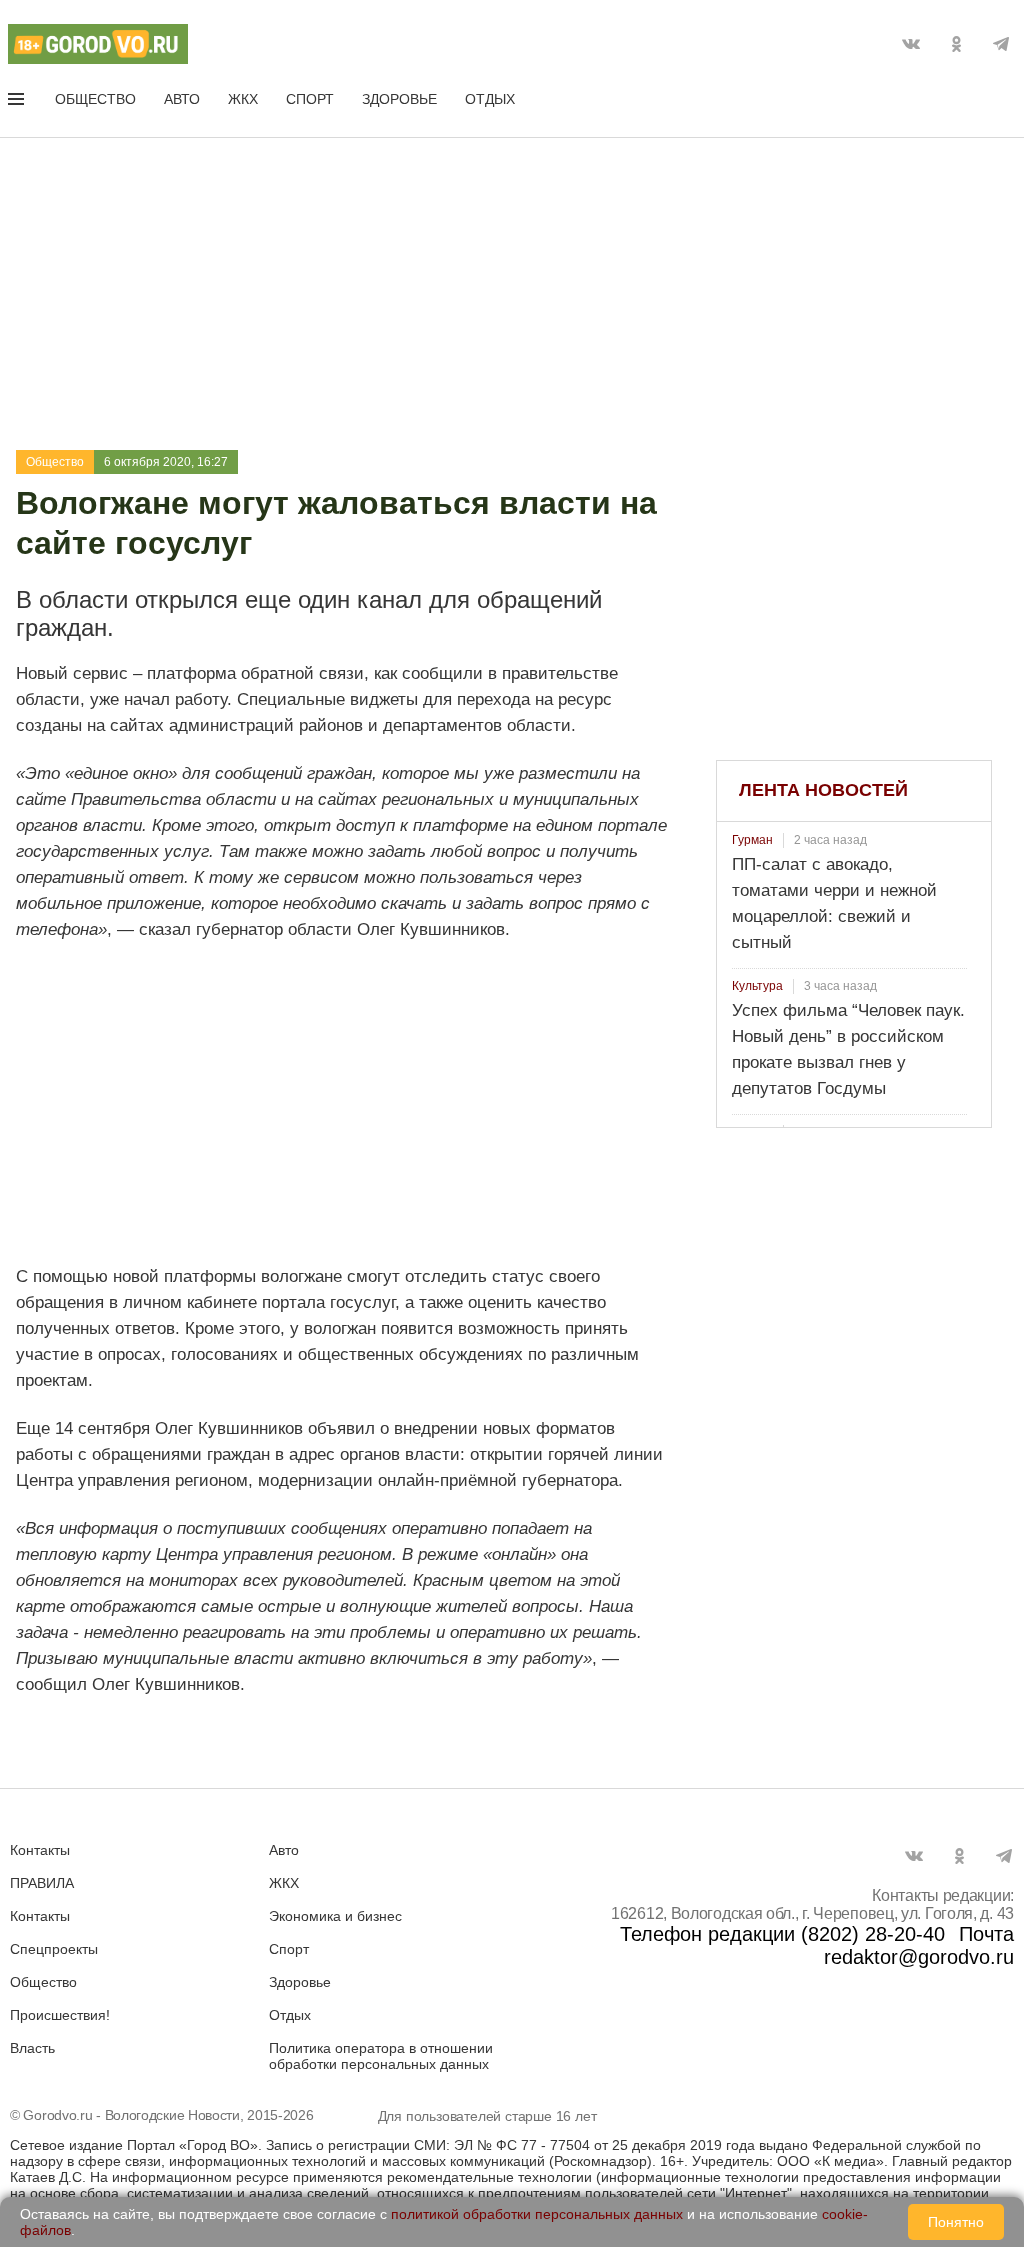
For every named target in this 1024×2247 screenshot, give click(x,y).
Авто (182, 99)
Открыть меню (18, 103)
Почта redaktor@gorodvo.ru (919, 1945)
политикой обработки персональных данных (537, 2214)
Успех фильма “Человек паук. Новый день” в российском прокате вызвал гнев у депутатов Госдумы (848, 1049)
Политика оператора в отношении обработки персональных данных (381, 2056)
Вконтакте (911, 44)
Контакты (40, 1850)
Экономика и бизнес (335, 1916)
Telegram (1001, 44)
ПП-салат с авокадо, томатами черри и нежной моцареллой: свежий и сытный (834, 903)
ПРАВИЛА (42, 1883)
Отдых (490, 99)
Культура (757, 986)
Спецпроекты (54, 1949)
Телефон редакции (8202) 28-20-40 (782, 1934)
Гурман (752, 840)
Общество (95, 99)
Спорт (310, 99)
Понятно (956, 2222)
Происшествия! (60, 2015)
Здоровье (399, 99)
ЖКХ (243, 99)
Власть (32, 2048)
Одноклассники (956, 44)
